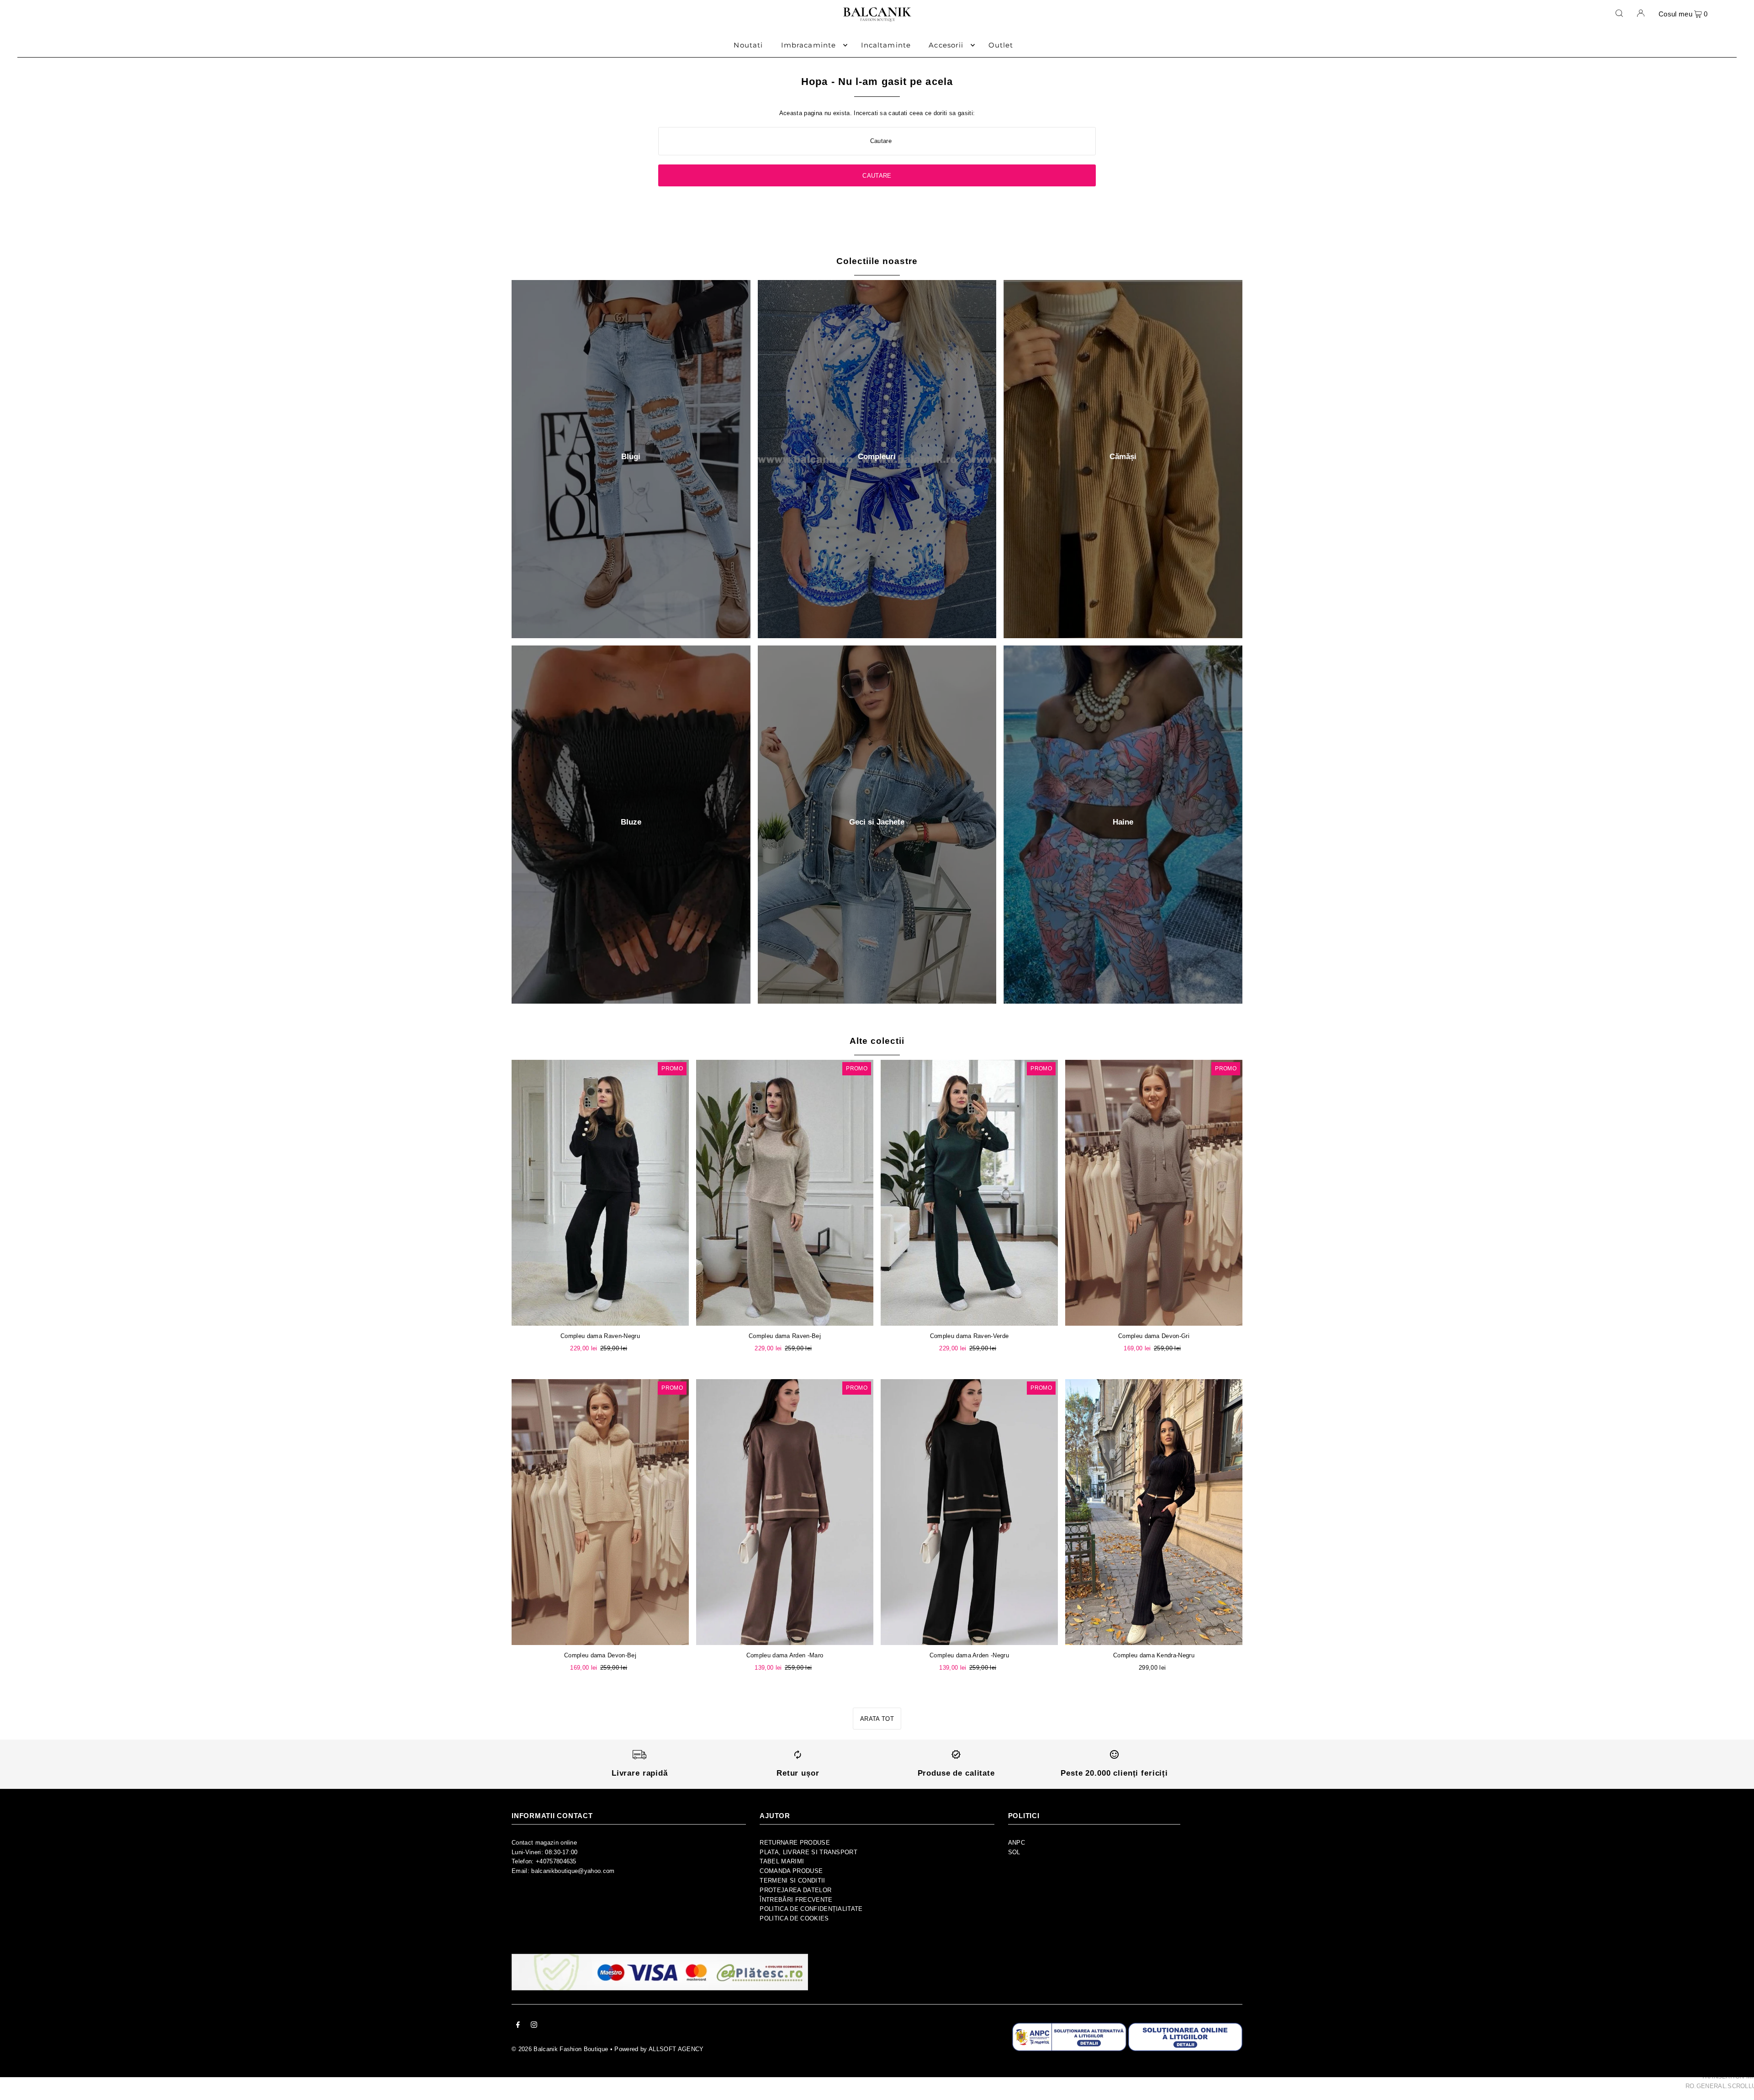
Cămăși (1123, 457)
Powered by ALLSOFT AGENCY (659, 2049)
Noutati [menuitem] (748, 45)
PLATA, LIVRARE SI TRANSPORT (808, 1852)
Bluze (631, 822)
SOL (1014, 1852)
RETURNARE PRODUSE (795, 1843)
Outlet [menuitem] (1001, 45)
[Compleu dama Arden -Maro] (785, 1512)
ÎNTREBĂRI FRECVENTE (796, 1900)
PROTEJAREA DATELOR (795, 1890)
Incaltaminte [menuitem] (886, 45)
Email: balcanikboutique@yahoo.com (563, 1871)
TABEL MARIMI (782, 1861)
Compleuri (877, 457)
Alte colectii (877, 1041)
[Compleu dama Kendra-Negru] (1154, 1512)
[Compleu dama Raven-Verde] (969, 1193)
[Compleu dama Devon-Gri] (1154, 1193)
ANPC (1017, 1843)
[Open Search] (1619, 13)
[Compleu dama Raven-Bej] (785, 1193)
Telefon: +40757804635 (544, 1861)
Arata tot (877, 1719)
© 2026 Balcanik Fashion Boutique (560, 2049)
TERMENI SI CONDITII (792, 1880)
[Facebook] (518, 2026)
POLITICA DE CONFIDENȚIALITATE (811, 1909)
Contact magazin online (544, 1843)
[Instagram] (534, 2026)
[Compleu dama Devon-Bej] (600, 1512)
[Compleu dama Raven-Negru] (600, 1193)
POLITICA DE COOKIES (794, 1918)
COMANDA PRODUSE (791, 1871)
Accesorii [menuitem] (946, 45)
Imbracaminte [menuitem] (809, 45)
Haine (1123, 822)
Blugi (631, 457)
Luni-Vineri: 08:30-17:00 (545, 1852)
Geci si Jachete (877, 822)
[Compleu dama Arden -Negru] (969, 1512)
